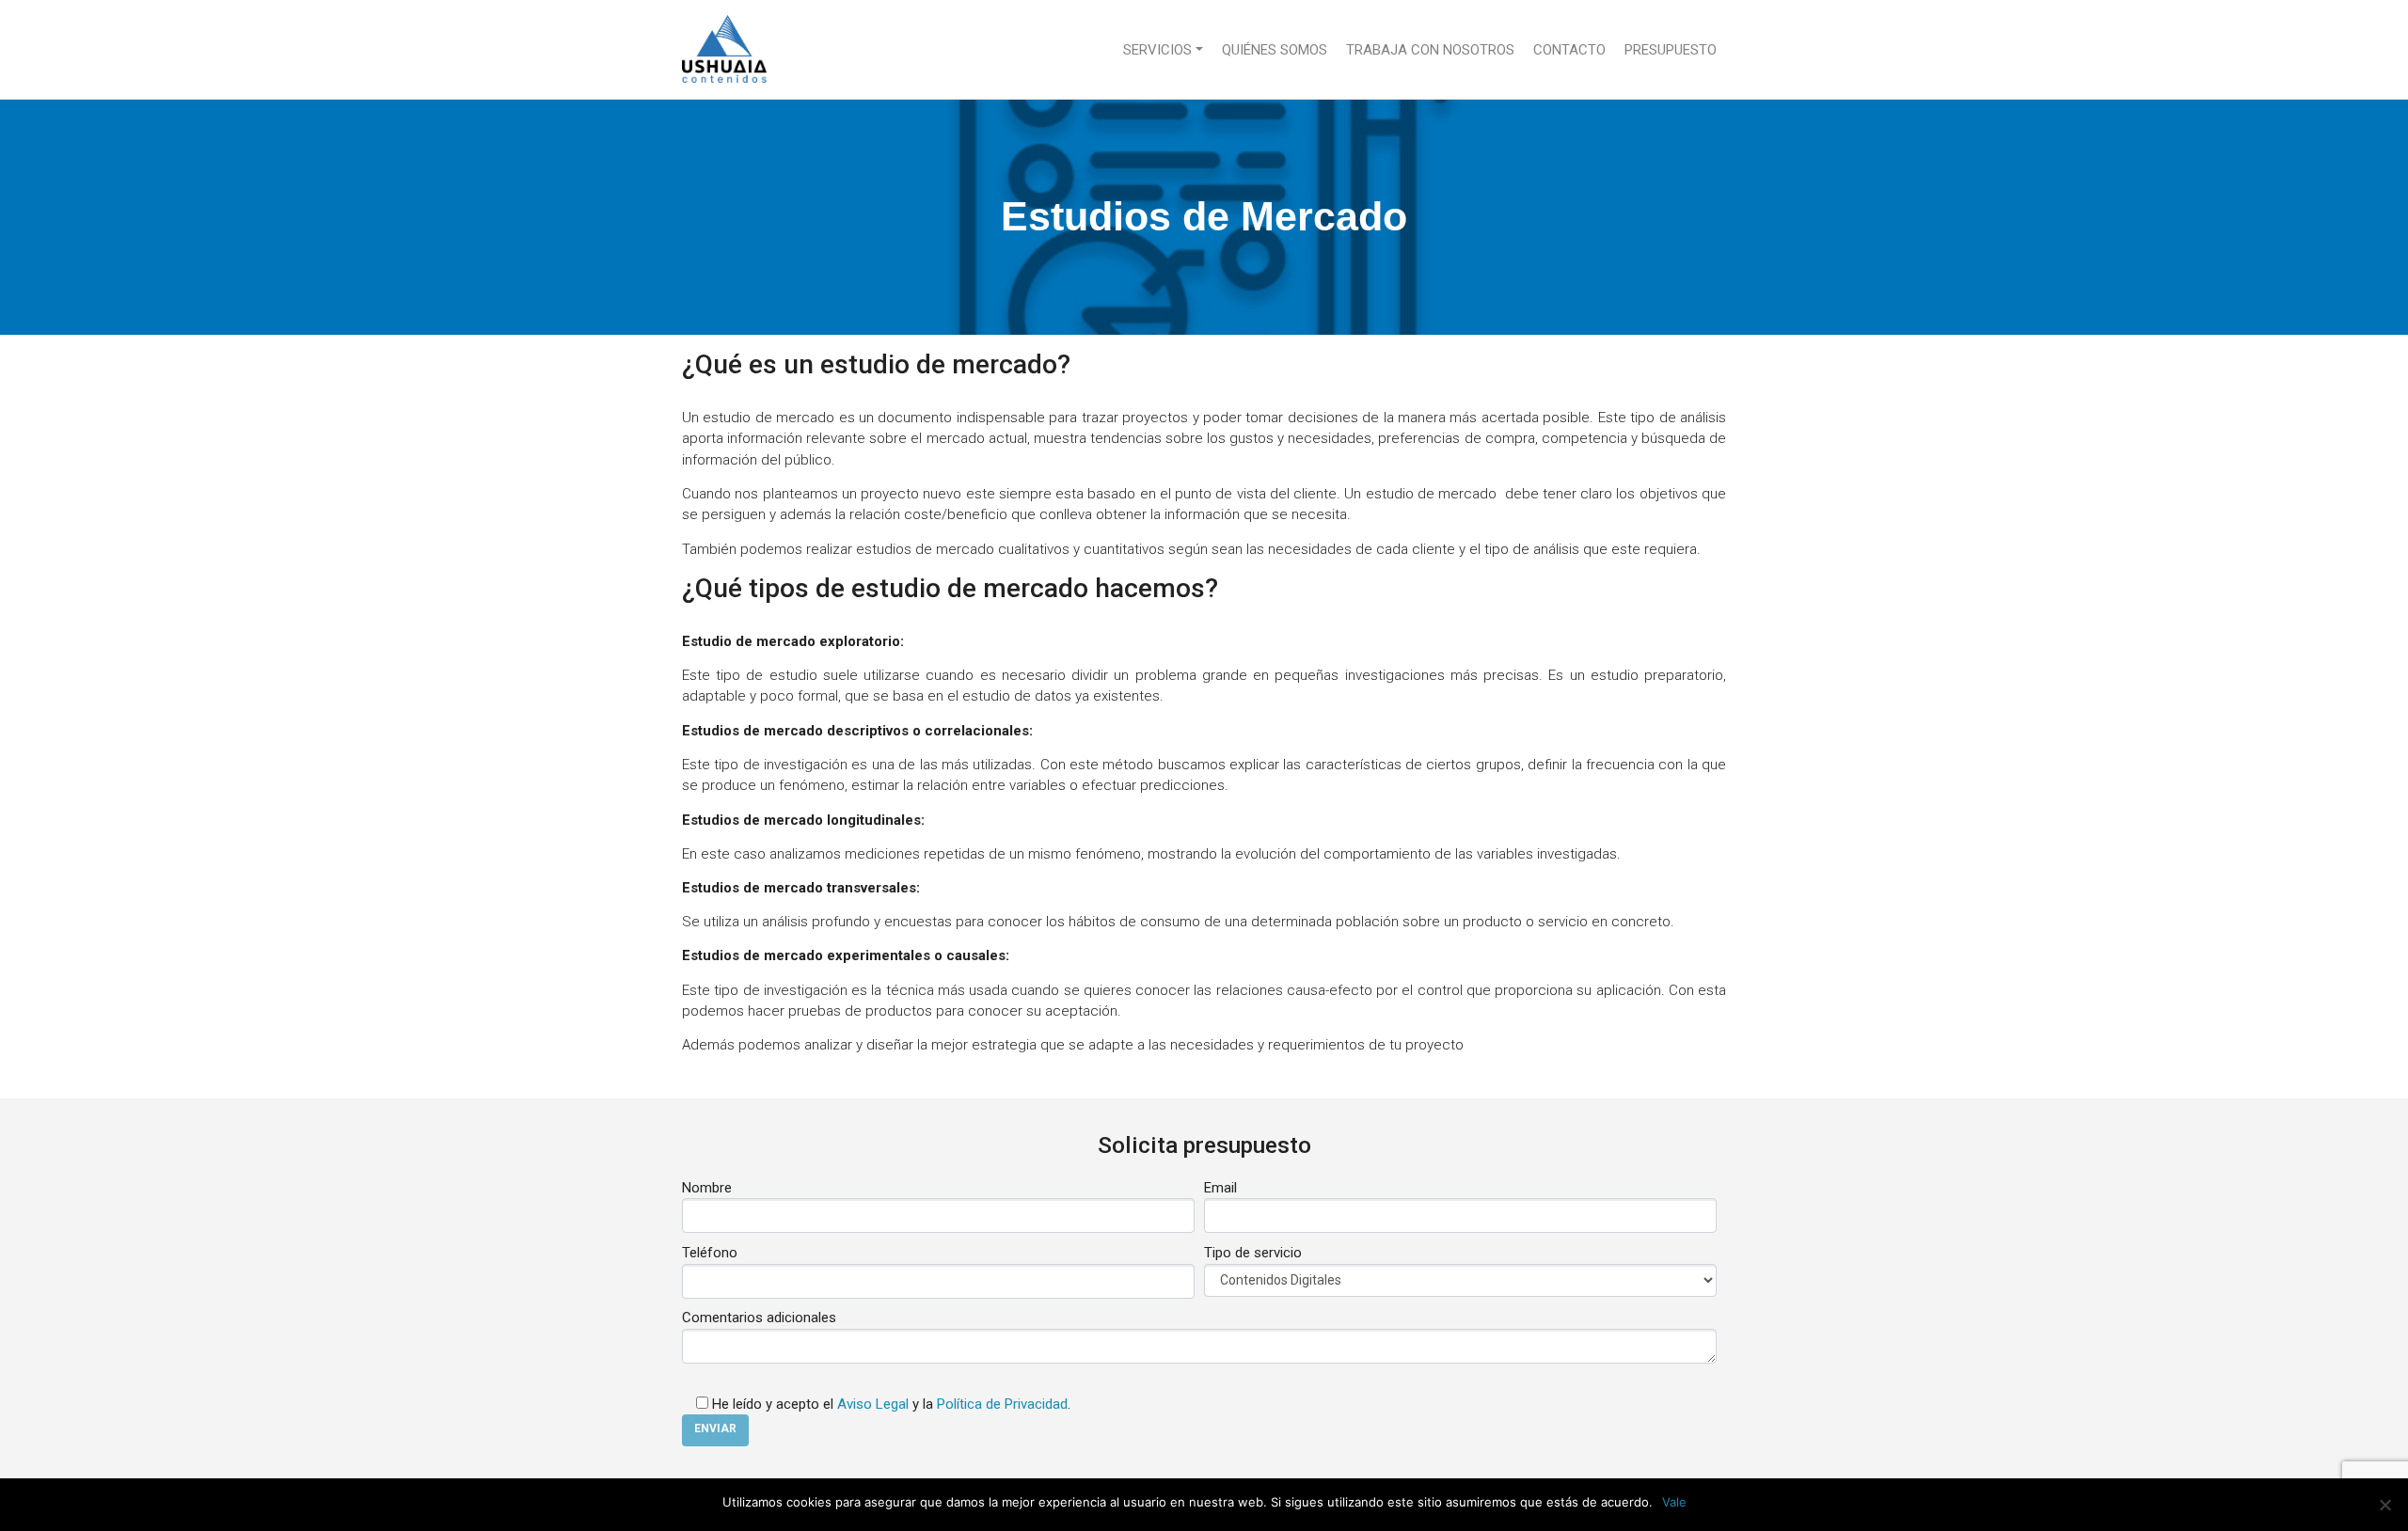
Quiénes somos (1275, 50)
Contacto (1569, 50)
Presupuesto (1671, 50)
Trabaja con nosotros (1430, 50)
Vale (1674, 1502)
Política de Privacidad (1002, 1404)
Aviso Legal (873, 1404)
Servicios (1157, 50)
